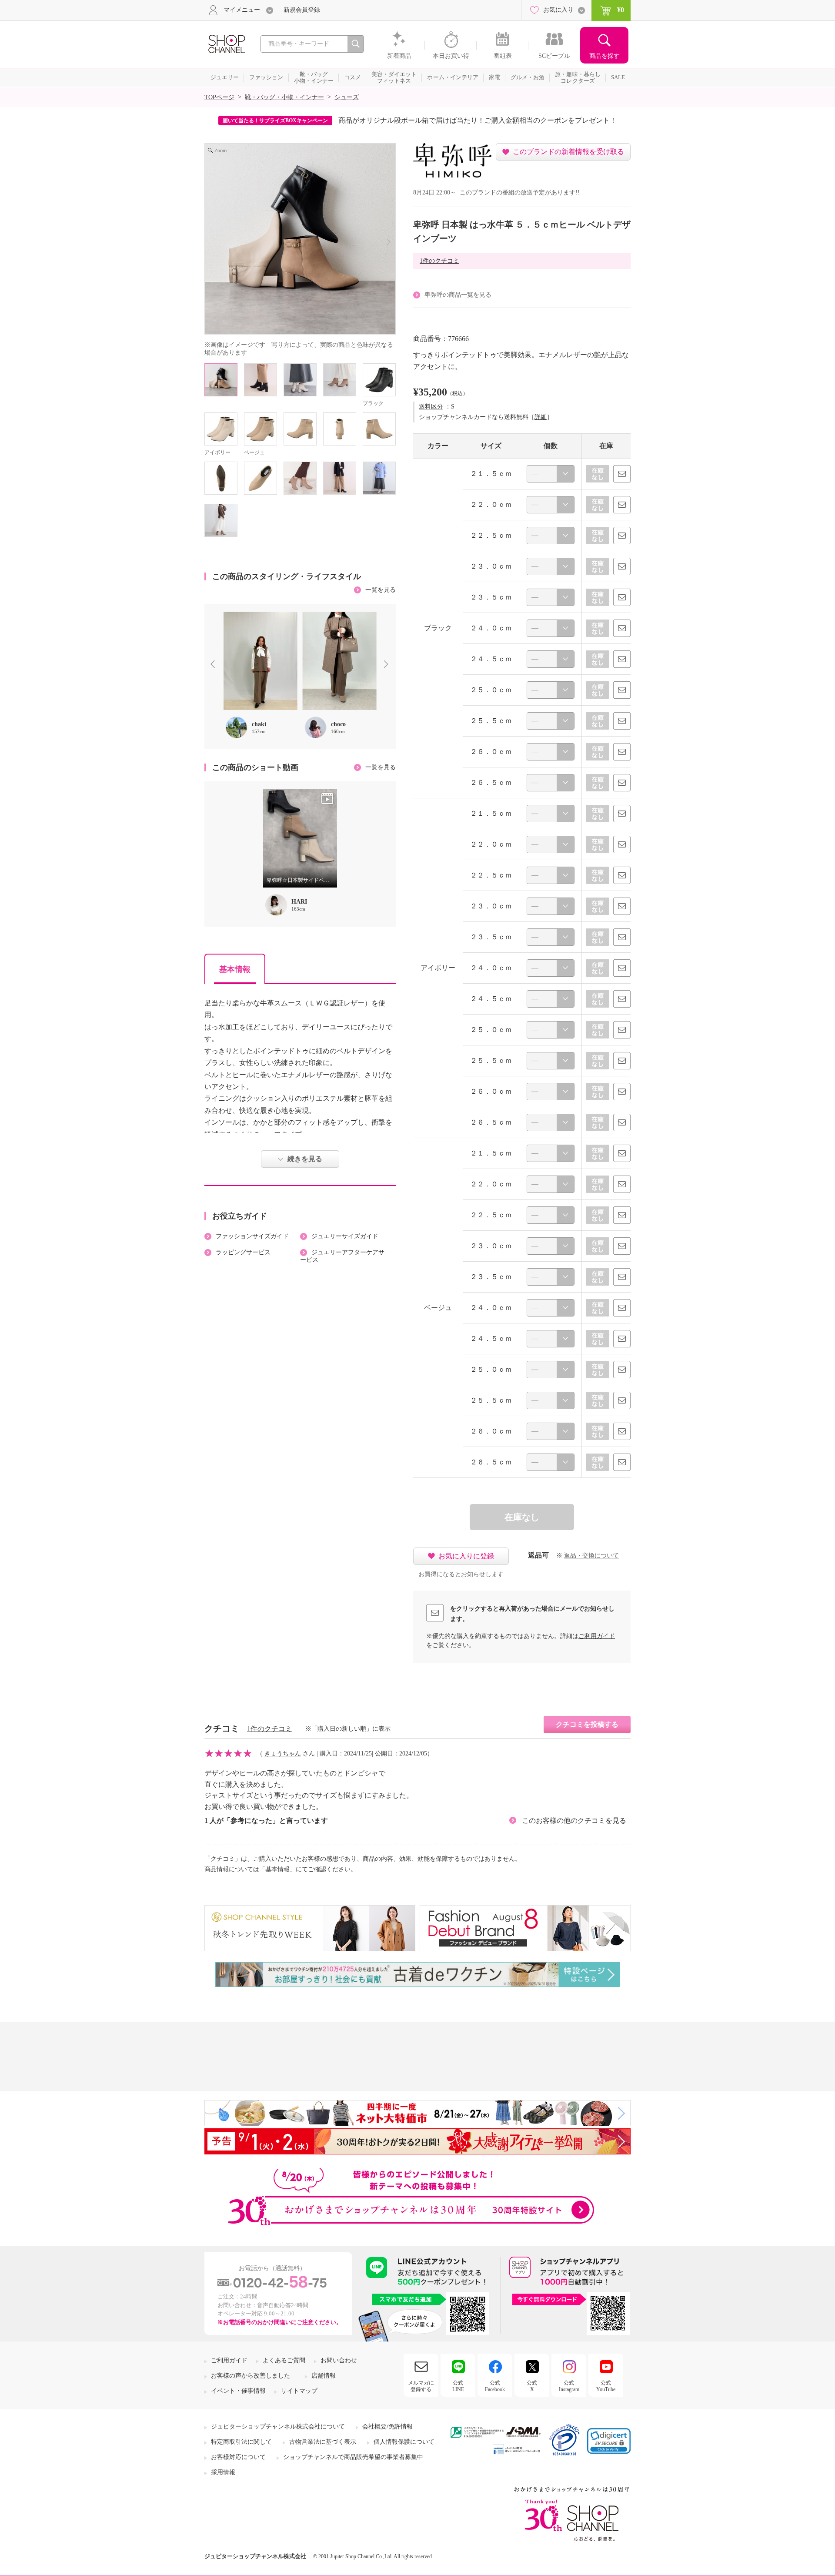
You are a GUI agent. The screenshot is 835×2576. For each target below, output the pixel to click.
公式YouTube (606, 2386)
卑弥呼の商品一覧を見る (458, 295)
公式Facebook (495, 2386)
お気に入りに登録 (466, 1556)
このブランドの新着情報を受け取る (568, 152)
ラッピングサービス (243, 1252)
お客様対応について (238, 2457)
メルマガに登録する (421, 2386)
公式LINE (458, 2386)
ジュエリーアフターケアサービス (342, 1256)
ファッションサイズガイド (252, 1236)
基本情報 (235, 969)
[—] (551, 474)
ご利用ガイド (597, 1636)
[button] (609, 2441)
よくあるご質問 (284, 2360)
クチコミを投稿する (587, 1724)
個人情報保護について (404, 2442)
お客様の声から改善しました (250, 2376)
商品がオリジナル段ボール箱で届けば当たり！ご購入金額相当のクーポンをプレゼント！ (478, 120)
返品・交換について (591, 1556)
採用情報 (223, 2472)
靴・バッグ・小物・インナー (284, 97)
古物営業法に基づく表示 (323, 2442)
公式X (532, 2386)
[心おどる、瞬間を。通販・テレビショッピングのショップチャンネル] (226, 43)
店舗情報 (324, 2376)
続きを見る (305, 1159)
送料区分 (431, 407)
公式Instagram (569, 2386)
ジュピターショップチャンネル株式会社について (278, 2427)
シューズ (347, 97)
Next (388, 665)
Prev (214, 665)
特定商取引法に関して (241, 2442)
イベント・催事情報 (238, 2391)
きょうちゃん (283, 1754)
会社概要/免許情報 (387, 2427)
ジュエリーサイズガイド (345, 1236)
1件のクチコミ (439, 261)
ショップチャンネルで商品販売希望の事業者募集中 (353, 2457)
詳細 (541, 417)
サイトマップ (299, 2391)
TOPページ (219, 97)
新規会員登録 (302, 10)
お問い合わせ (339, 2360)
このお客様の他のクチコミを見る (574, 1821)
